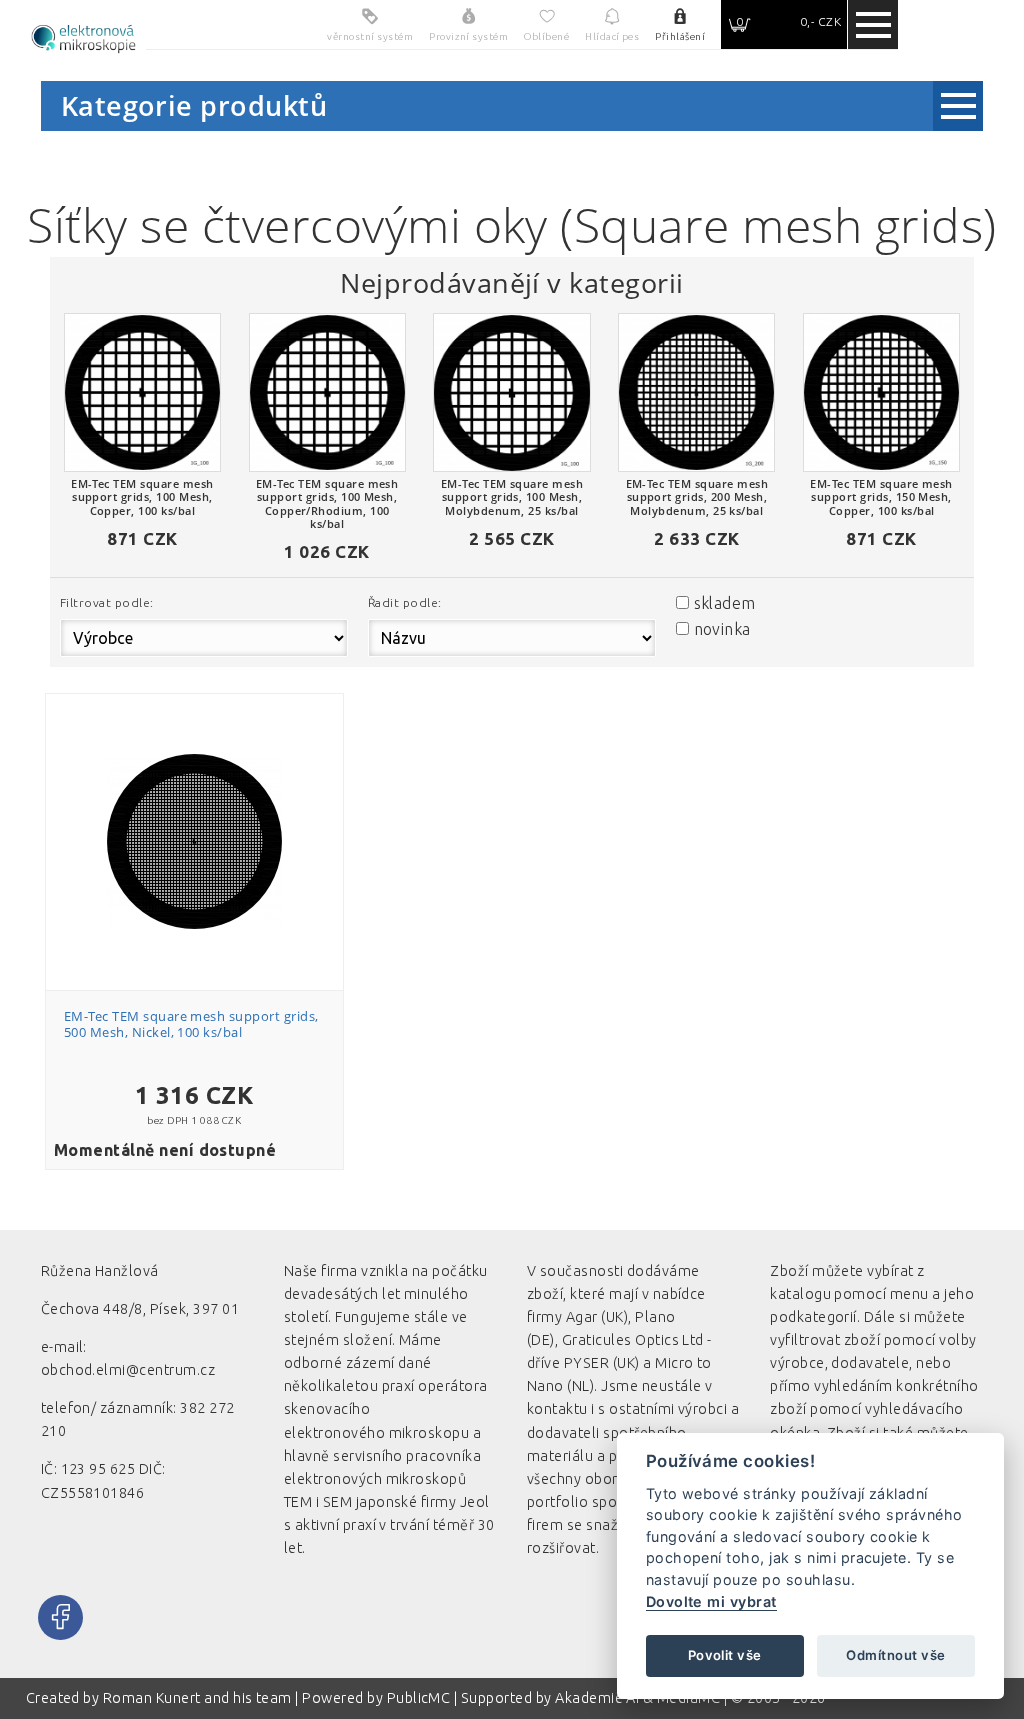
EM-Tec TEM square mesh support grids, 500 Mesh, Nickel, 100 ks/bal (191, 1024)
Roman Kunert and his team (199, 1698)
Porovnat (205, 798)
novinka (722, 629)
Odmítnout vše (895, 1655)
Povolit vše (725, 1655)
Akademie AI (597, 1698)
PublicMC (419, 1698)
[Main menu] (873, 25)
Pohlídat (205, 834)
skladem (725, 603)
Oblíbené (205, 762)
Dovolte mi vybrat (711, 1601)
